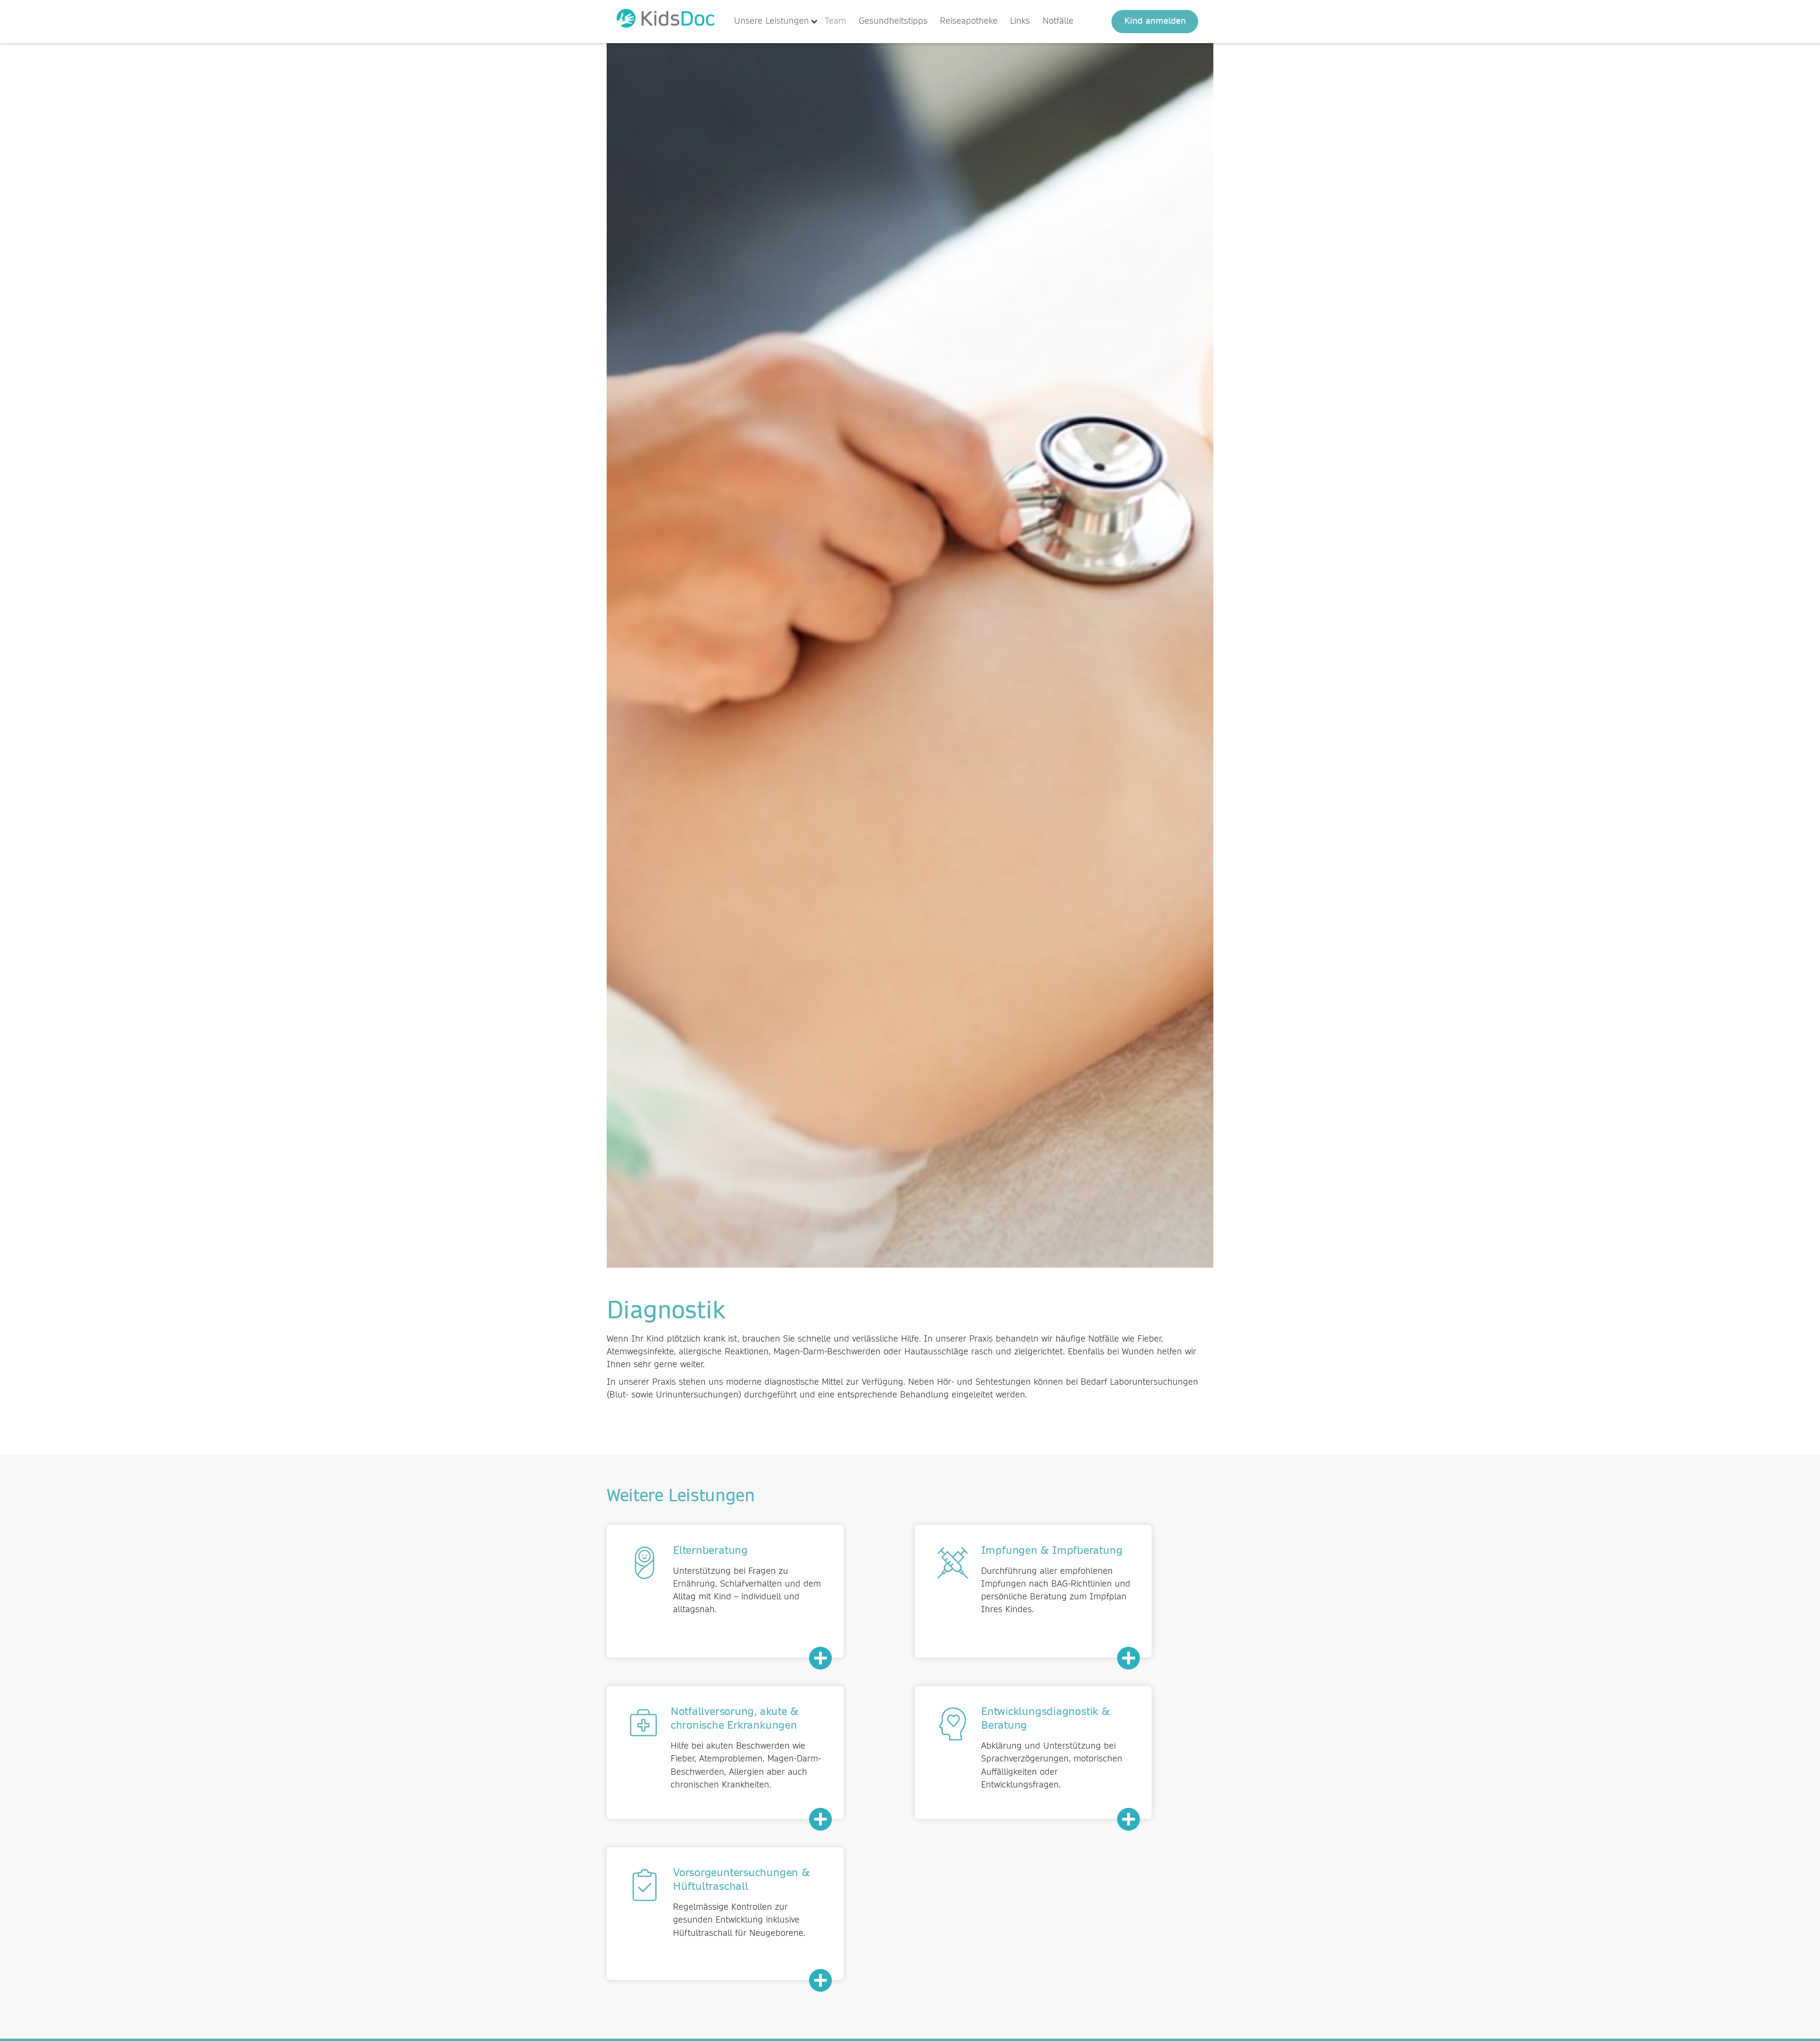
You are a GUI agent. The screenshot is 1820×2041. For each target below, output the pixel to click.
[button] (776, 22)
